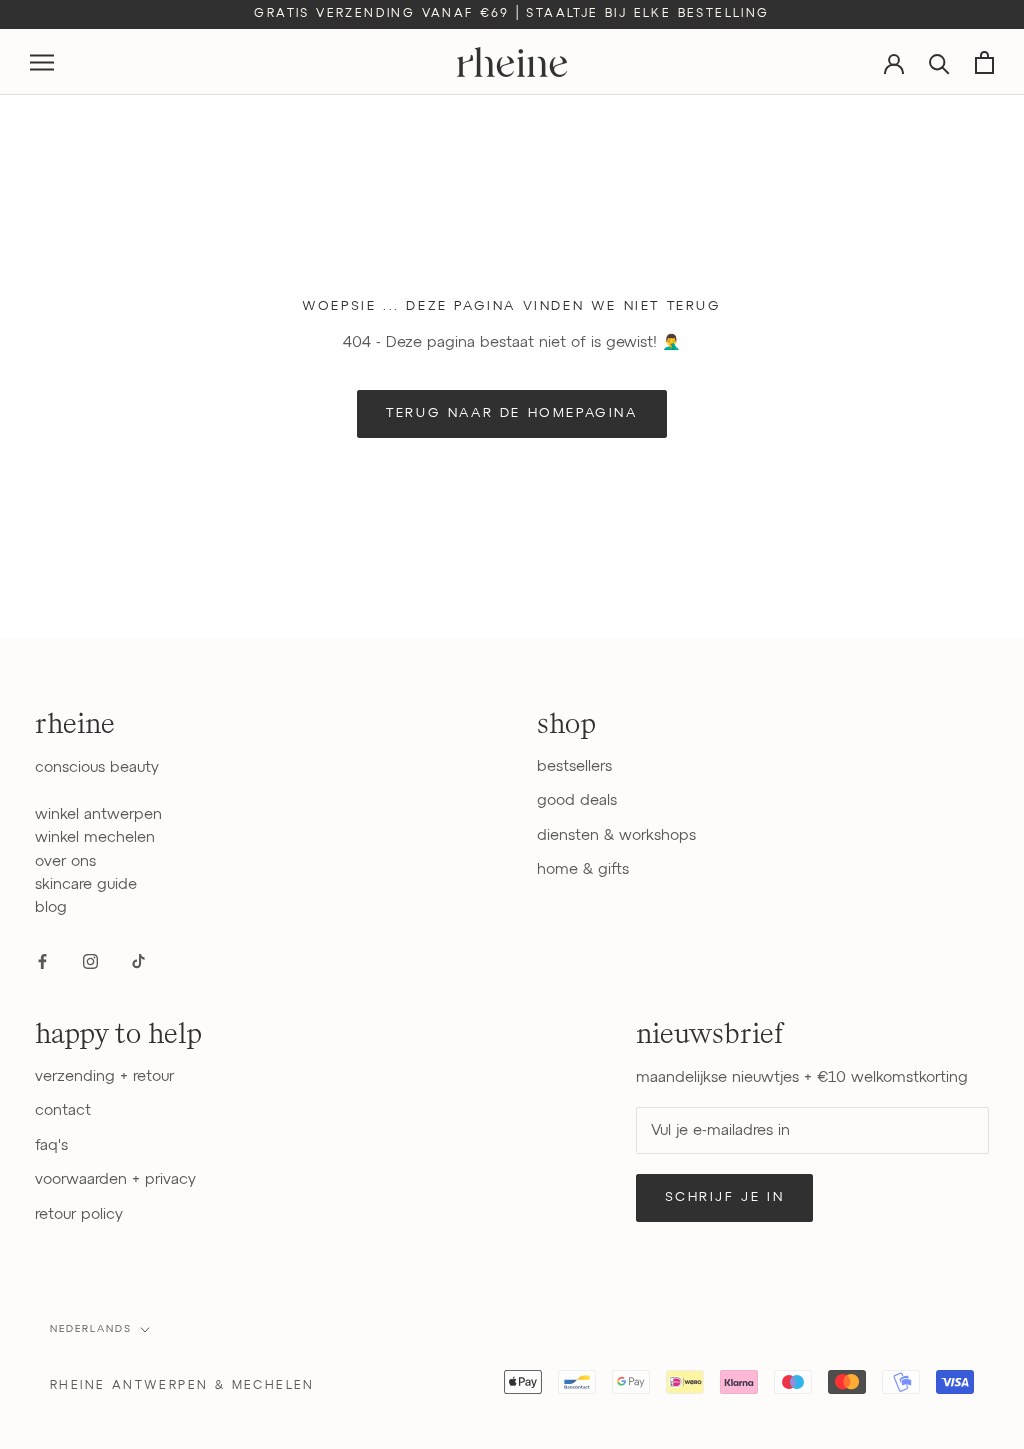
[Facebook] (42, 960)
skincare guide (86, 884)
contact (63, 1110)
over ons (65, 861)
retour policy (79, 1214)
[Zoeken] (939, 62)
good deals (577, 800)
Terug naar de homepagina (511, 413)
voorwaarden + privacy (115, 1179)
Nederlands (91, 1329)
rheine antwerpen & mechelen (182, 1386)
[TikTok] (138, 960)
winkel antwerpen (98, 814)
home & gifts (583, 869)
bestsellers (574, 766)
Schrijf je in (725, 1197)
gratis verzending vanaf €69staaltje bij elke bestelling (511, 14)
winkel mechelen (95, 837)
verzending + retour (104, 1076)
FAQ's (51, 1145)
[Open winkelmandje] (984, 62)
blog (51, 907)
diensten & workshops (616, 835)
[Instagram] (90, 960)
